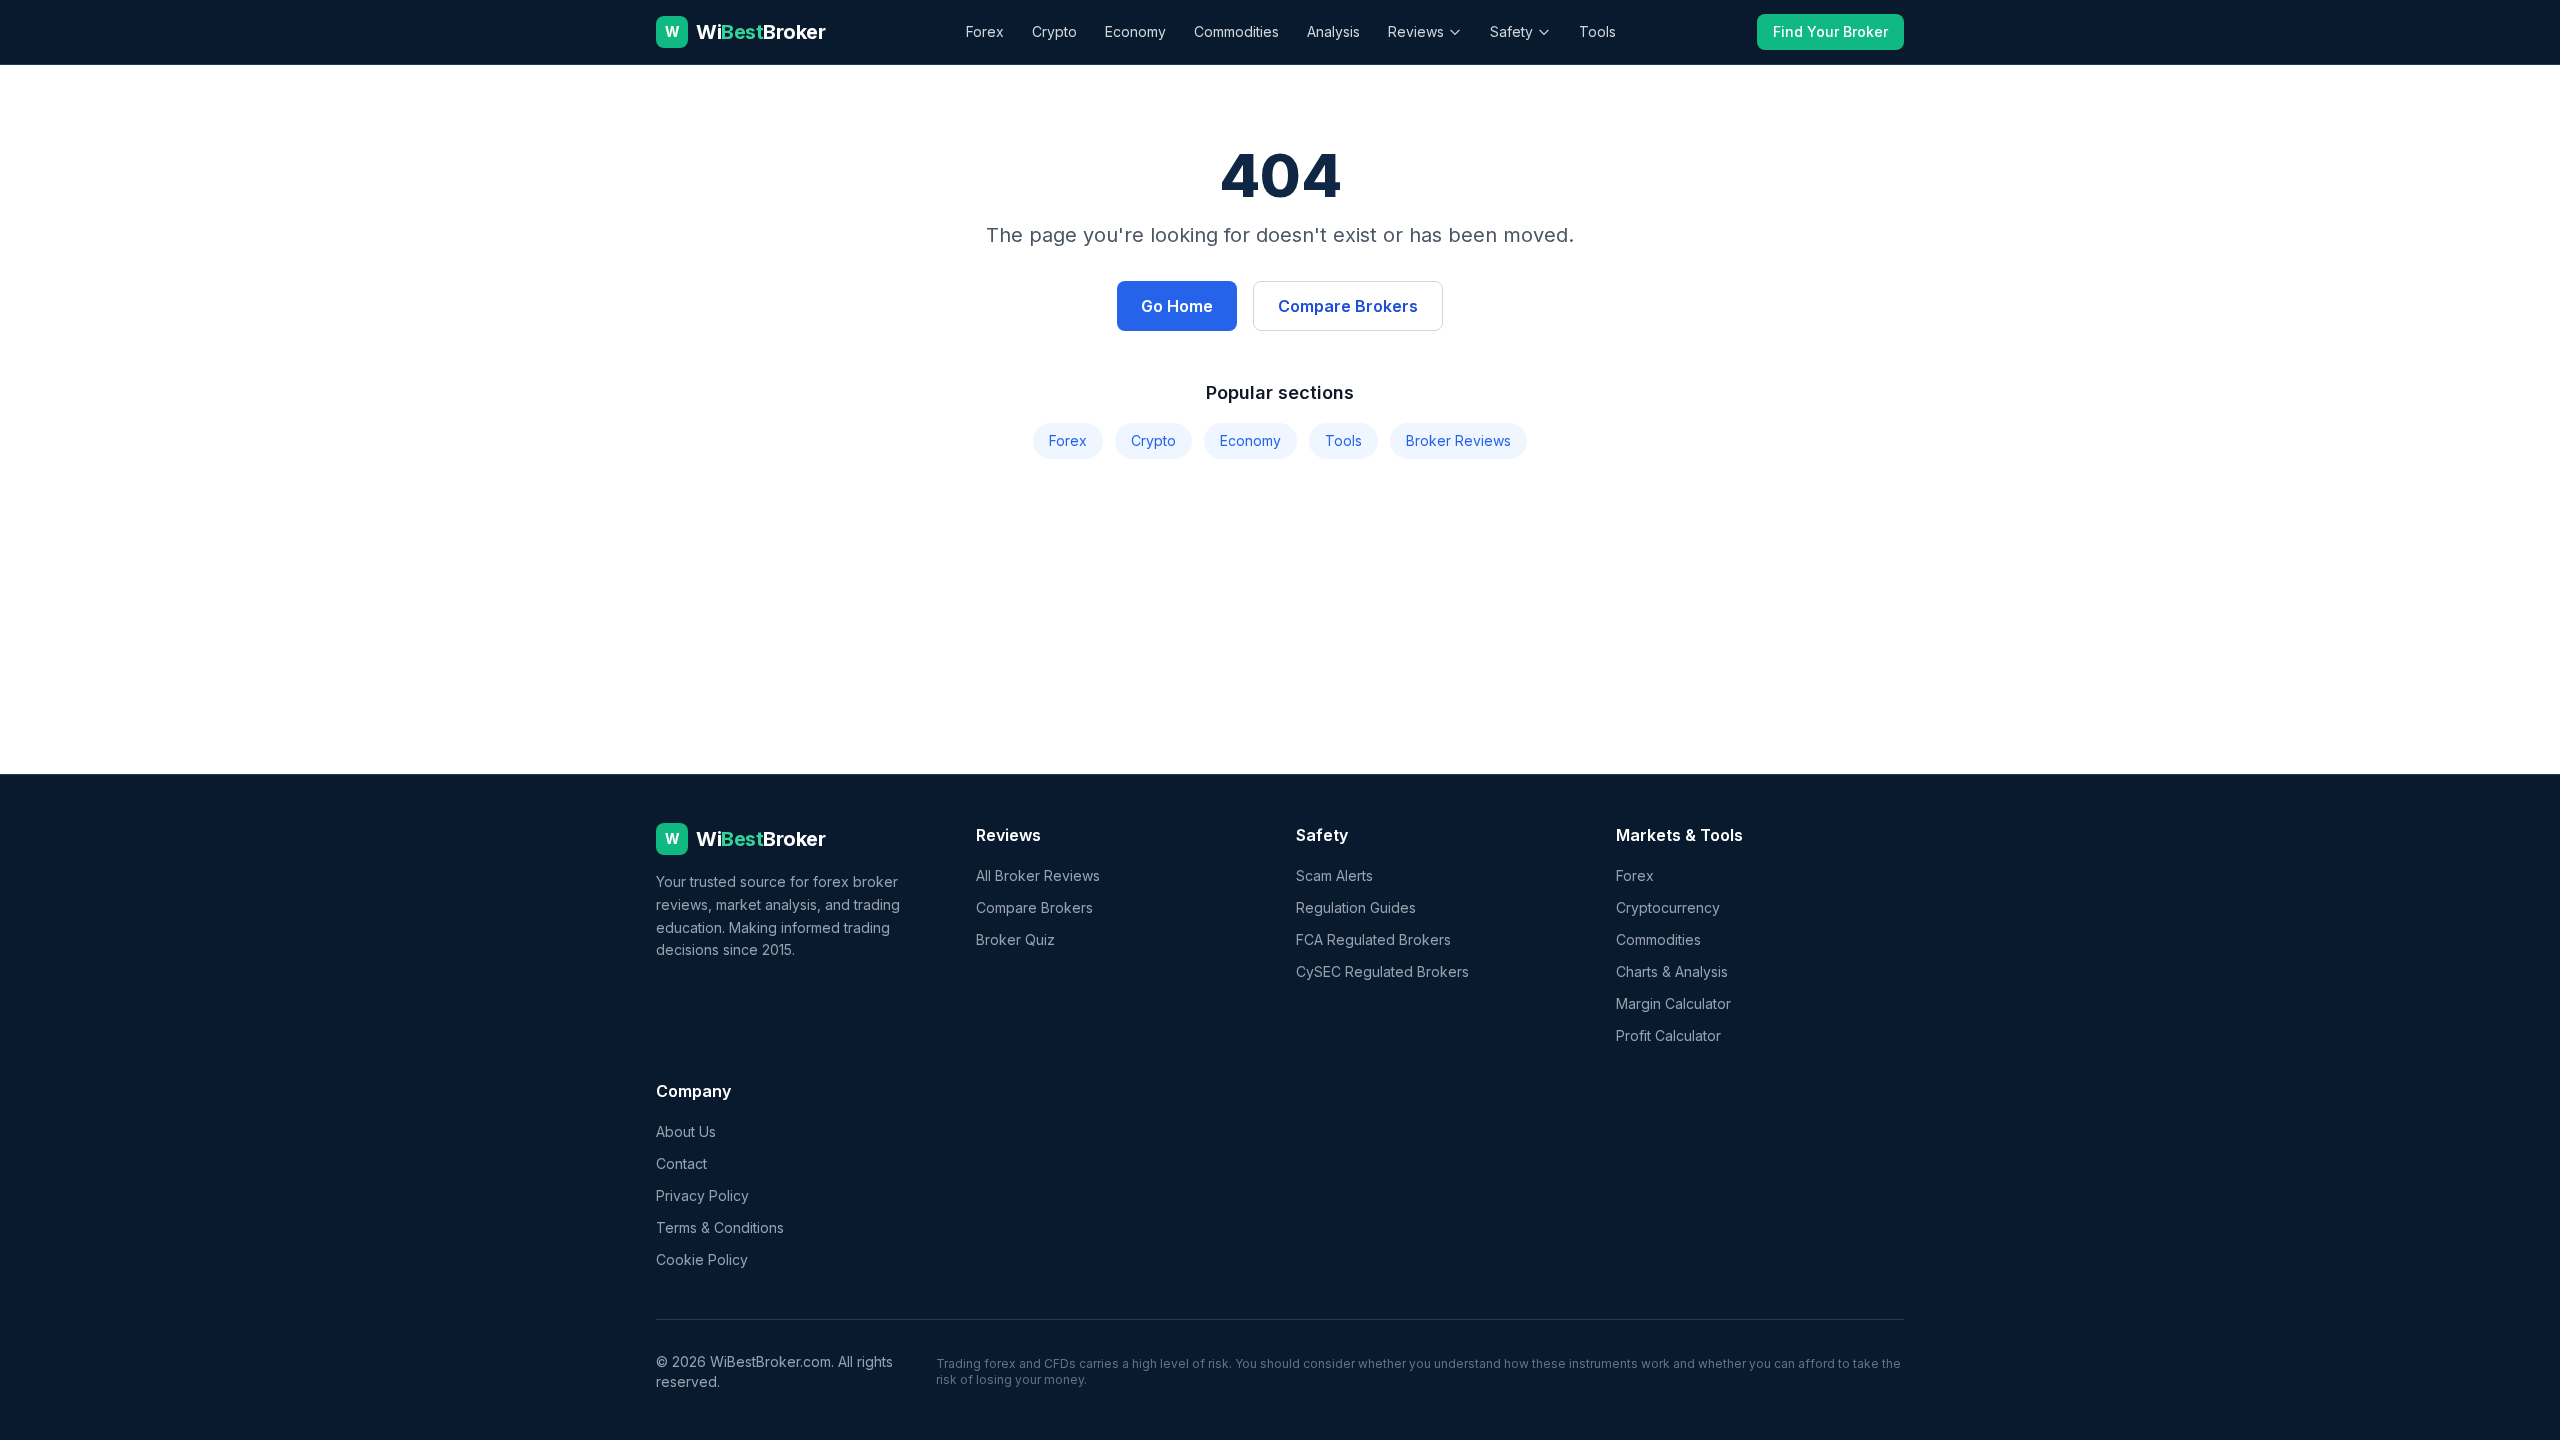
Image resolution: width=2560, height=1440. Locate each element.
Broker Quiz (1015, 939)
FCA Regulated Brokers (1373, 939)
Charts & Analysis (1672, 971)
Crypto (1054, 31)
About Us (686, 1131)
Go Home (1177, 306)
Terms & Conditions (720, 1227)
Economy (1135, 31)
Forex (985, 31)
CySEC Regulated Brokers (1382, 971)
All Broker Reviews (1038, 875)
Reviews (1416, 31)
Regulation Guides (1356, 907)
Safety (1511, 31)
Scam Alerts (1334, 875)
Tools (1597, 31)
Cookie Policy (702, 1259)
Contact (681, 1163)
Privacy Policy (702, 1195)
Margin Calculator (1673, 1003)
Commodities (1236, 31)
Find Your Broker (1830, 31)
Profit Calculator (1668, 1035)
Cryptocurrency (1668, 907)
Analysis (1333, 31)
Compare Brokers (1348, 306)
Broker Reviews (1458, 440)
